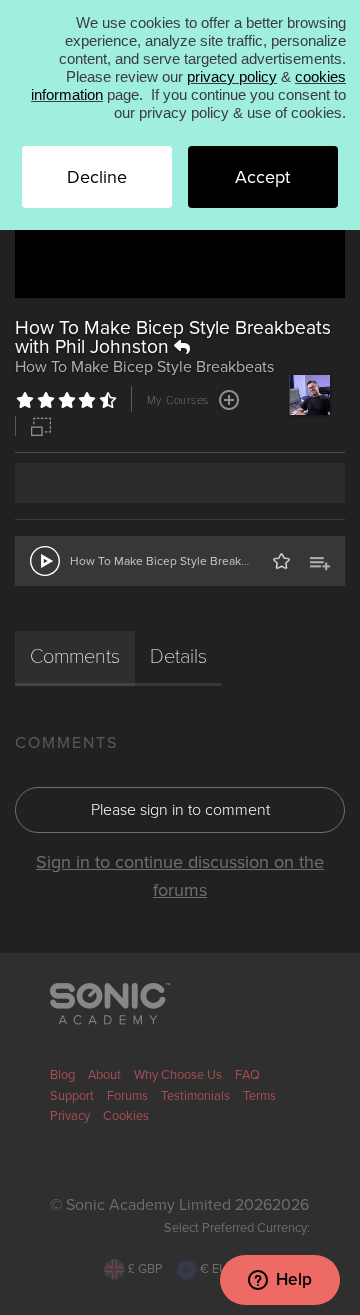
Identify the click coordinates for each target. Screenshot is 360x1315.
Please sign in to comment (180, 810)
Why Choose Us (178, 1075)
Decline (97, 177)
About (104, 1075)
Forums (127, 1096)
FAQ (247, 1075)
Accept (262, 177)
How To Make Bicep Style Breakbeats (170, 561)
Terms (259, 1096)
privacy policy (232, 76)
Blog (62, 1075)
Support (72, 1096)
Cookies (126, 1116)
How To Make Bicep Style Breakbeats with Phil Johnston (173, 337)
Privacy (70, 1116)
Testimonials (195, 1096)
